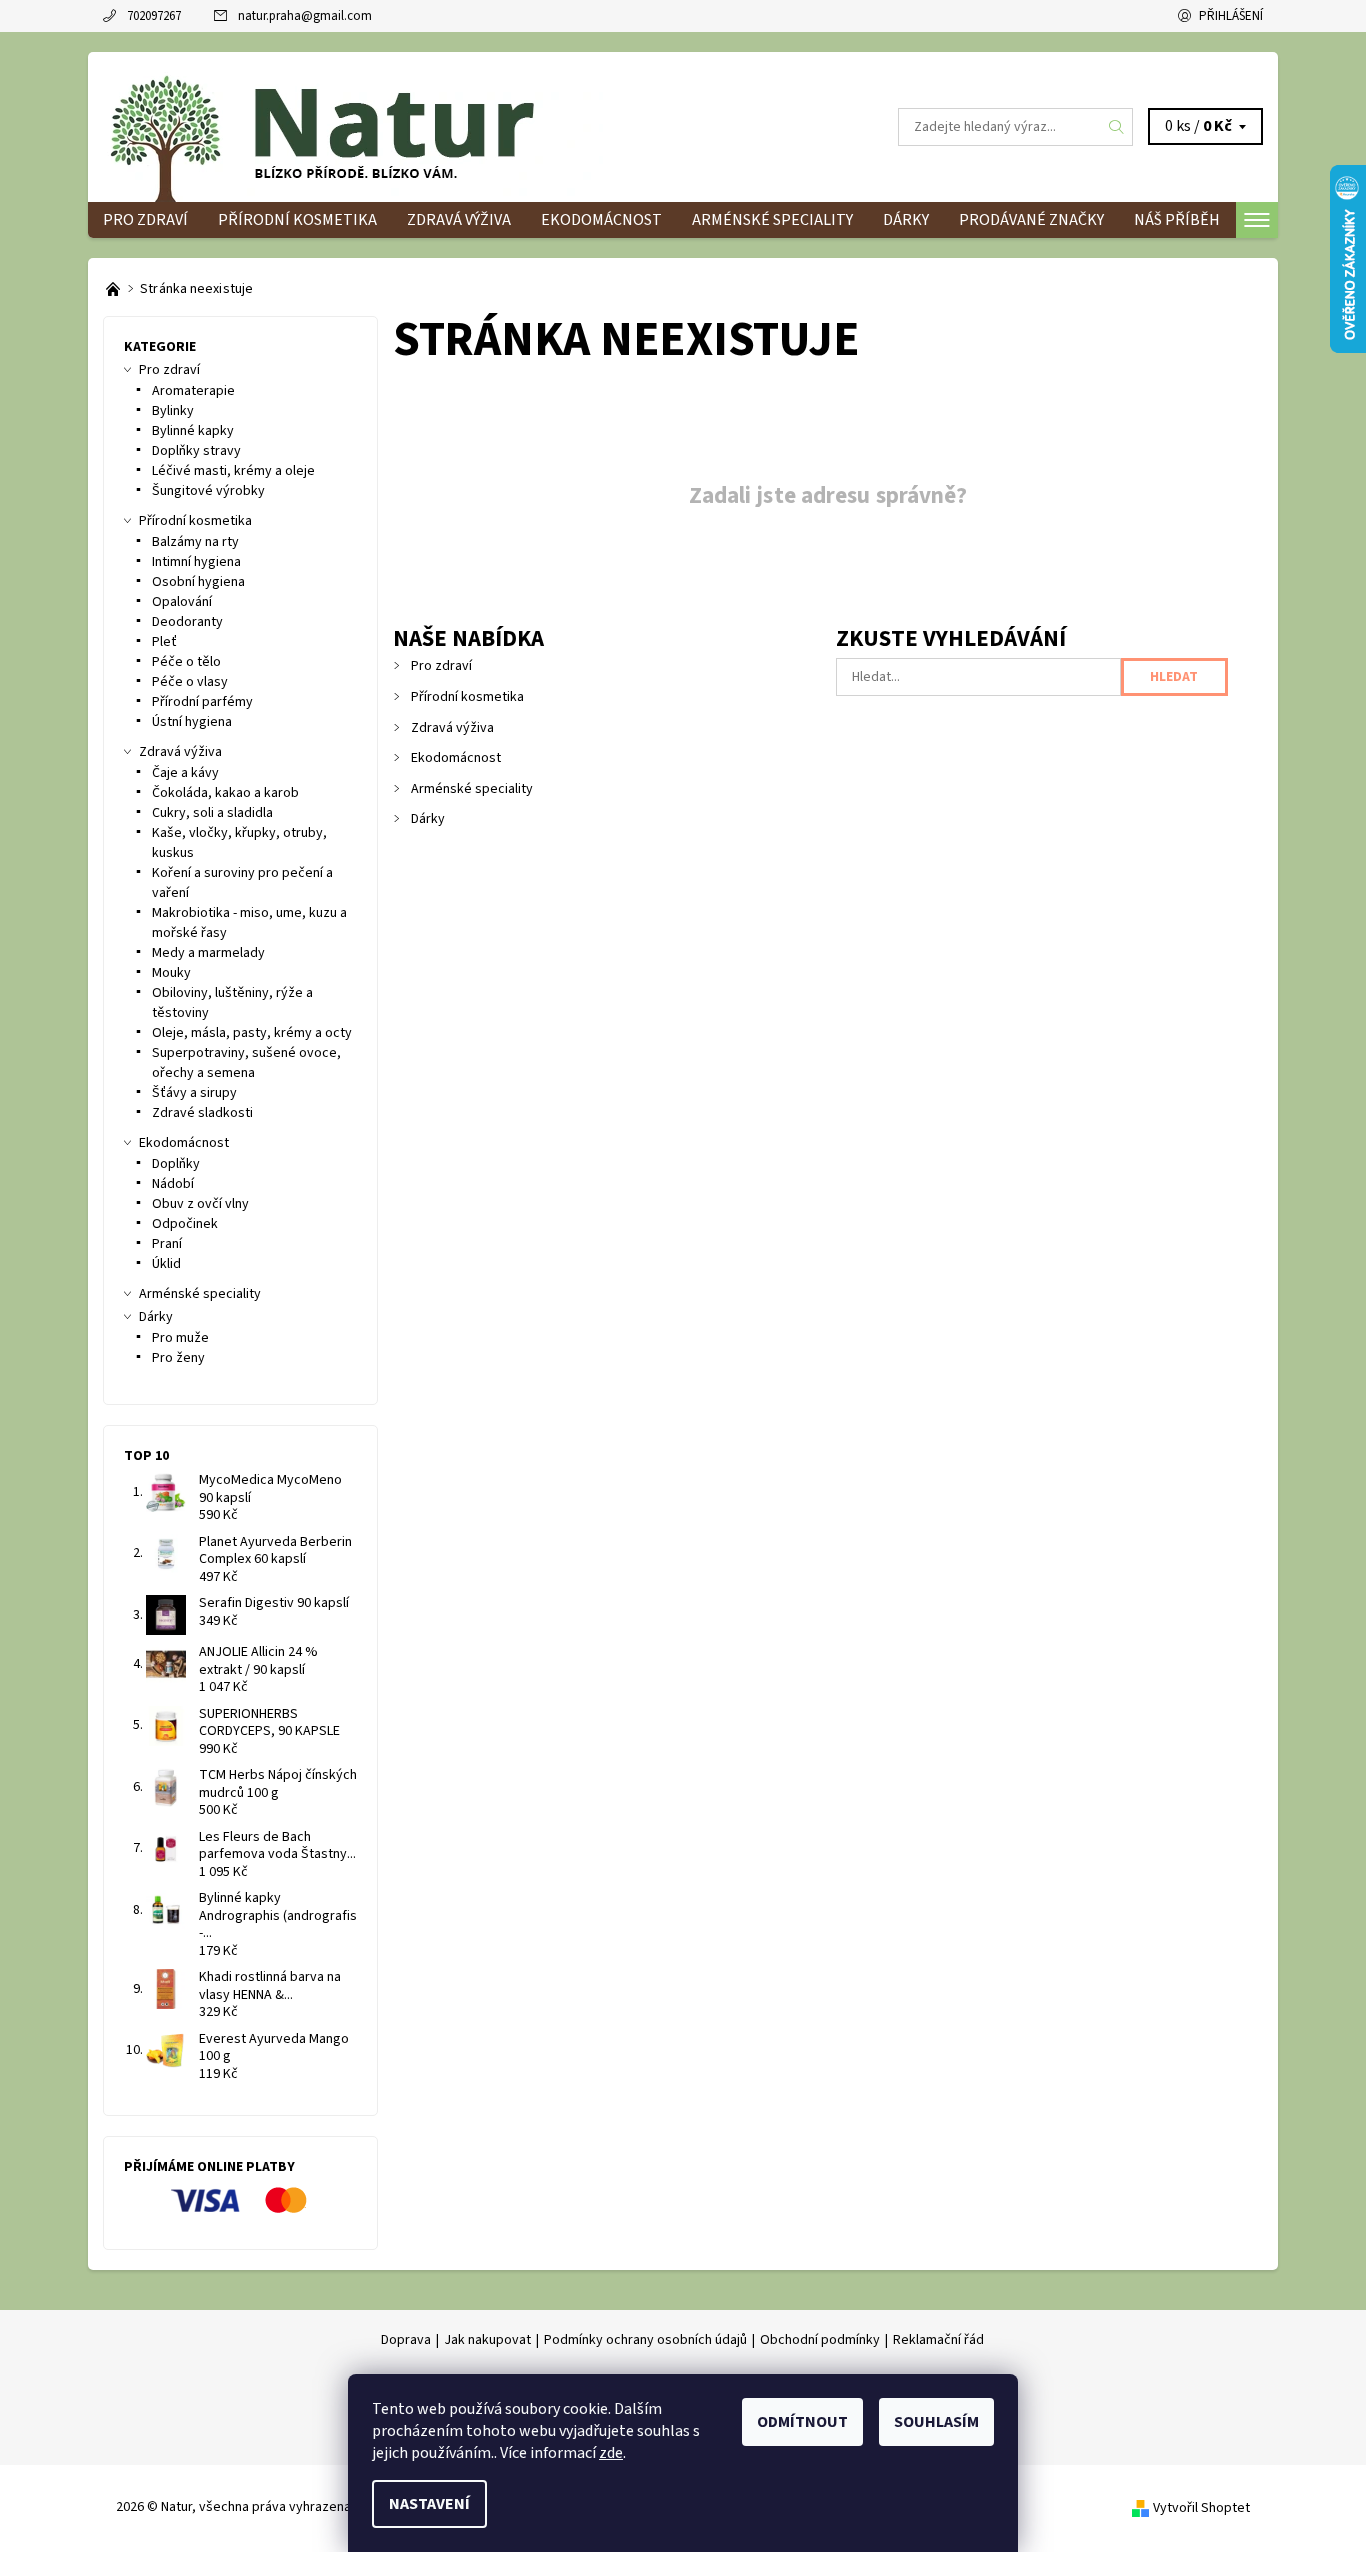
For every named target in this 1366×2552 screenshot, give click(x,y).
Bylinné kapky (193, 431)
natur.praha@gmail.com (305, 16)
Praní (167, 1244)
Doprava (406, 2340)
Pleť (164, 642)
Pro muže (180, 1338)
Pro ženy (178, 1358)
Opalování (182, 602)
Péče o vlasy (190, 682)
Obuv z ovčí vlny (200, 1204)
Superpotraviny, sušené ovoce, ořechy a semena (246, 1063)
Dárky (906, 220)
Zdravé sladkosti (202, 1113)
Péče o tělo (186, 662)
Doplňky (176, 1164)
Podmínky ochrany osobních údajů (645, 2340)
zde (611, 2453)
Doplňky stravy (196, 451)
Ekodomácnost (601, 220)
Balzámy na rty (195, 542)
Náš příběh (1177, 220)
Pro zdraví (145, 220)
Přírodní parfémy (202, 702)
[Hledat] (1117, 127)
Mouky (171, 973)
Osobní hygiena (198, 582)
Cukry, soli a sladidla (212, 813)
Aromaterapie (193, 391)
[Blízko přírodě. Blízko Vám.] (114, 289)
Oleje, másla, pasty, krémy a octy (252, 1033)
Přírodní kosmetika (297, 220)
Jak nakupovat (487, 2340)
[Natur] (353, 126)
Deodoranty (187, 622)
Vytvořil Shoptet (1201, 2508)
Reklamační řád (938, 2340)
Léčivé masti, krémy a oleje (233, 471)
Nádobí (173, 1184)
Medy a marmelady (208, 953)
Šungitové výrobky (208, 491)
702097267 (154, 16)
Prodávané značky (1031, 220)
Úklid (166, 1264)
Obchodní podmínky (820, 2340)
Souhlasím (936, 2422)
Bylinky (173, 411)
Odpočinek (185, 1224)
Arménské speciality (772, 220)
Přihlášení (1231, 16)
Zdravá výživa (459, 220)
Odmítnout (802, 2422)
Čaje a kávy (185, 773)
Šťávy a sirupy (194, 1093)
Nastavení (429, 2504)
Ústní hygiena (192, 722)
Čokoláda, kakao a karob (225, 793)
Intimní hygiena (196, 562)
